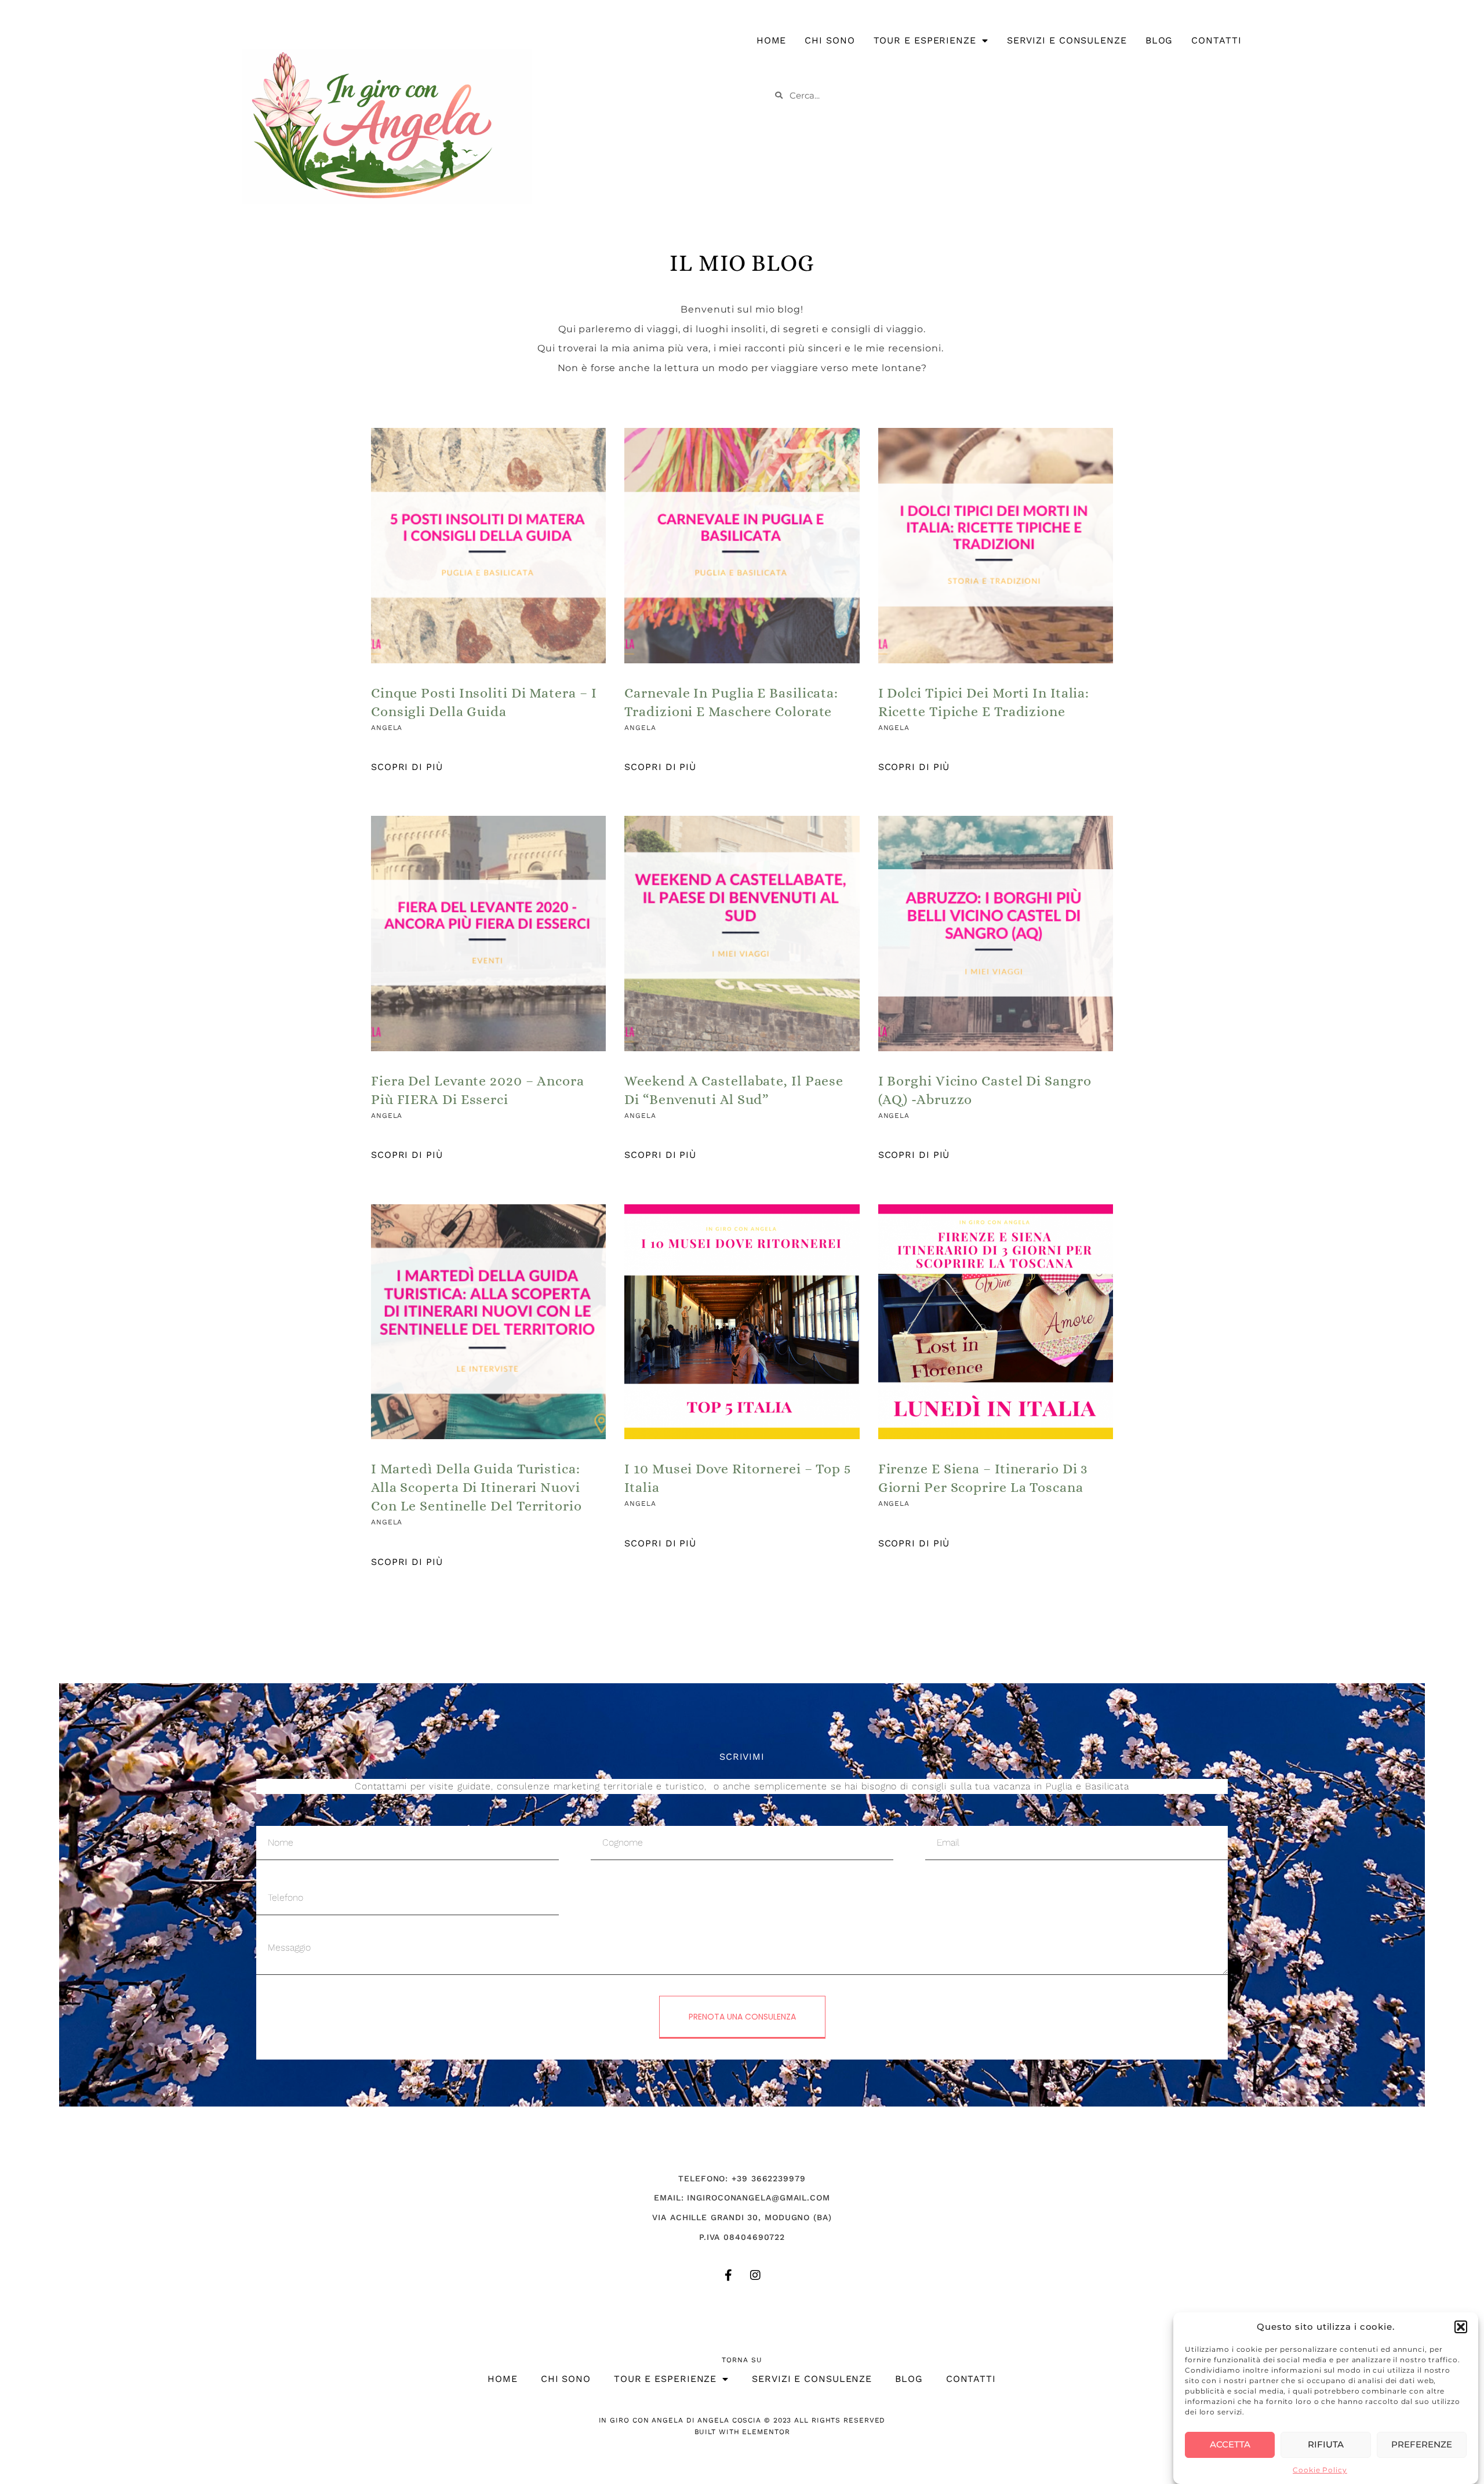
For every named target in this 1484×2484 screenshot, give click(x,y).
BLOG (1159, 40)
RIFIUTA (1326, 2444)
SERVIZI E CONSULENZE (1067, 40)
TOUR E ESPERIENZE (925, 40)
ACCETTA (1230, 2444)
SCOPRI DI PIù (407, 767)
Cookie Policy (1320, 2470)
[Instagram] (755, 2275)
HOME (772, 40)
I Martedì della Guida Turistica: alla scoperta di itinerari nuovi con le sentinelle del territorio (477, 1487)
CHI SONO (830, 40)
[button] (1461, 2327)
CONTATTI (1216, 40)
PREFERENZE (1422, 2444)
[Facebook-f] (729, 2275)
